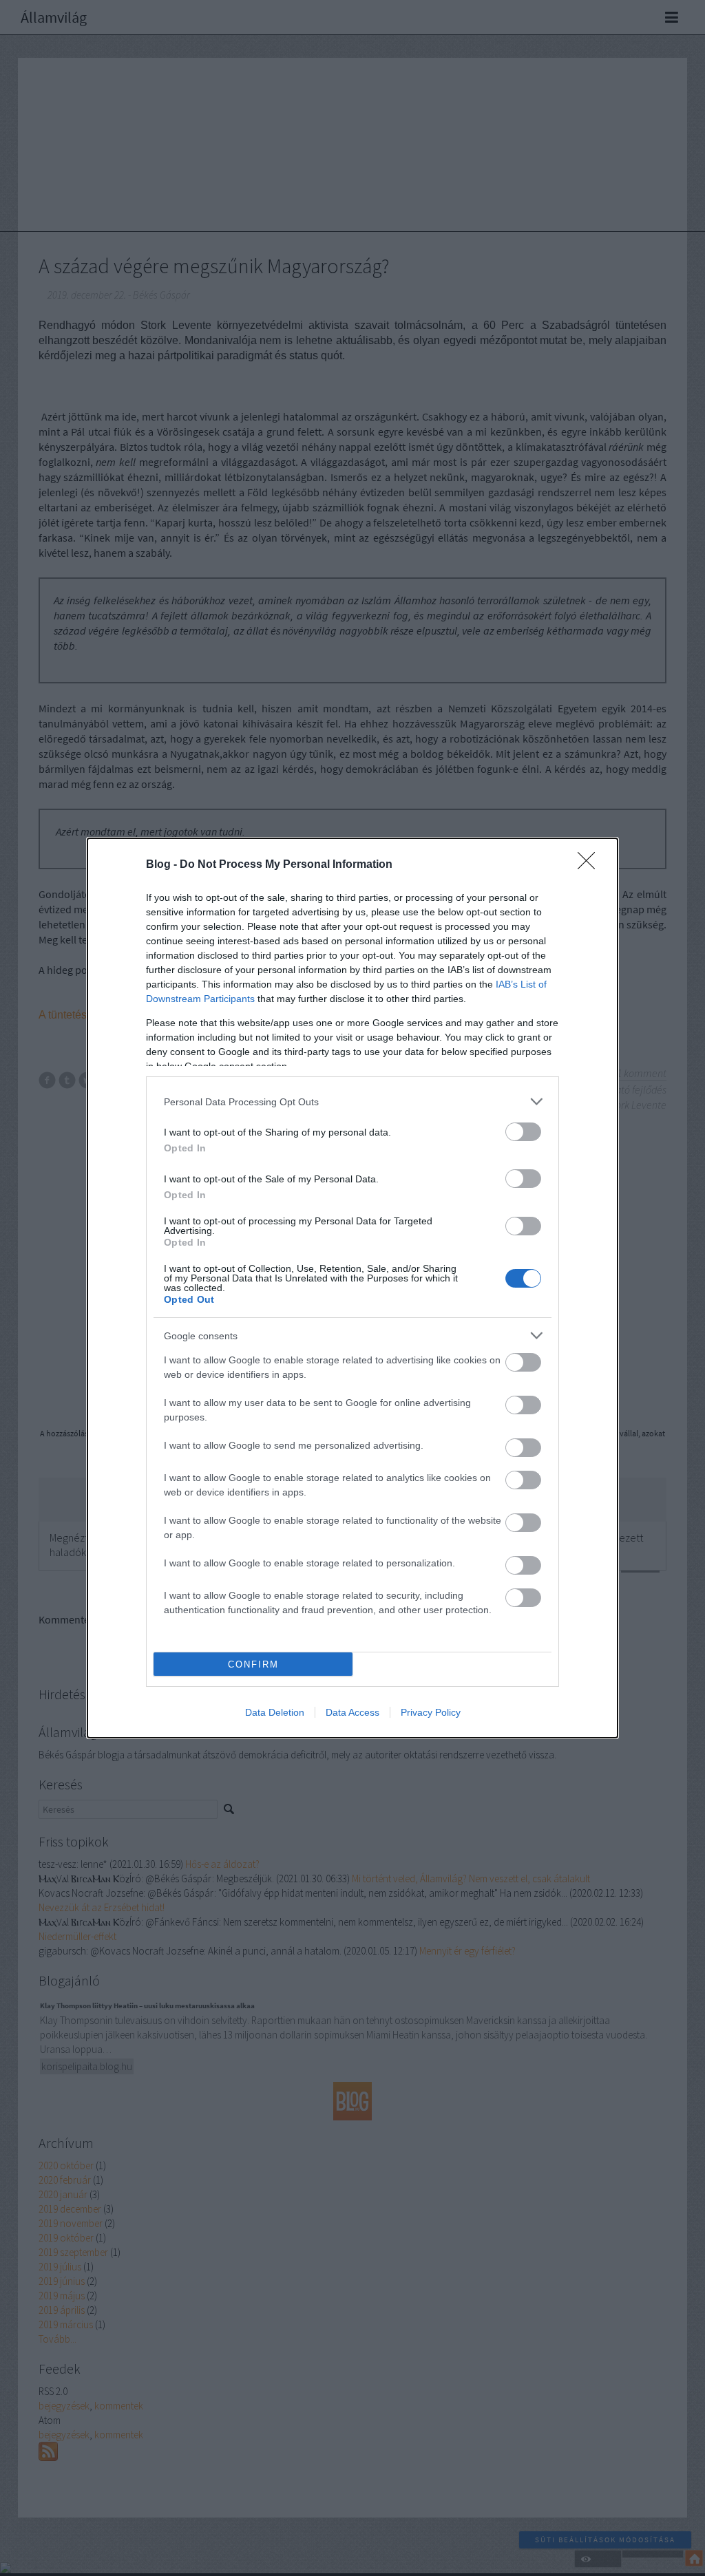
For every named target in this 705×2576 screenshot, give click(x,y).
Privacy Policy (431, 1712)
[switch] (523, 1132)
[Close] (591, 865)
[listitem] (352, 1101)
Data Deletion (275, 1712)
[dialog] (352, 1288)
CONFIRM (253, 1664)
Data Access (352, 1712)
